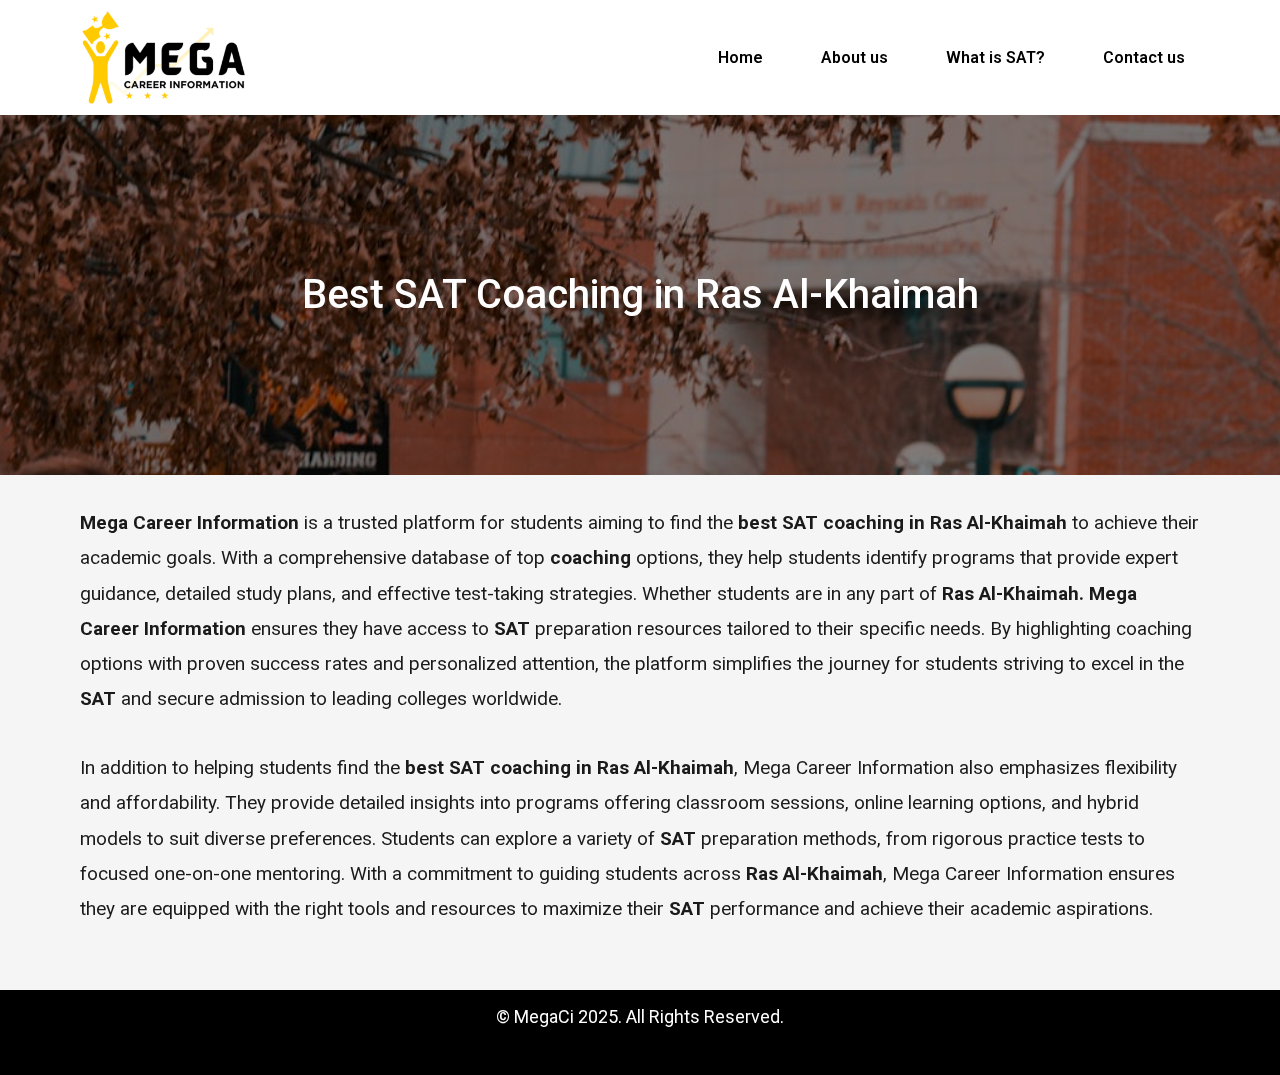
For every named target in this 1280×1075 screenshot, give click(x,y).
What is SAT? (995, 57)
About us (854, 57)
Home (740, 57)
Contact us (1144, 57)
